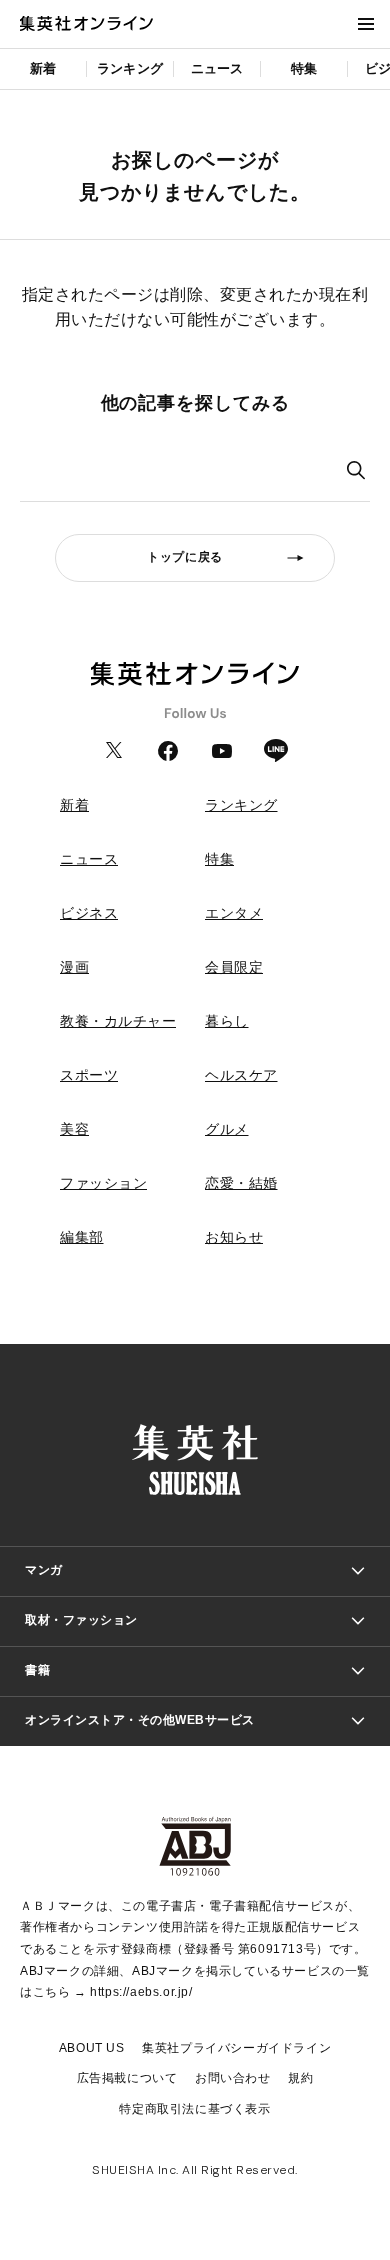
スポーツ (89, 1075)
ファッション (103, 1183)
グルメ (227, 1129)
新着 (43, 68)
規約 (300, 2078)
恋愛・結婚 (241, 1183)
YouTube (222, 751)
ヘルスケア (241, 1075)
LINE (276, 751)
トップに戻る (185, 557)
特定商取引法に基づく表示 (194, 2109)
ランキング (130, 68)
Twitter (114, 751)
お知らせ (234, 1237)
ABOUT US (92, 2048)
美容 (74, 1129)
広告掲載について (127, 2078)
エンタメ (234, 913)
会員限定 (234, 967)
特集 (304, 68)
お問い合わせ (233, 2078)
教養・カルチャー (118, 1021)
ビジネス (89, 913)
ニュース (217, 68)
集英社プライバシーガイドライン (236, 2048)
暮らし (227, 1021)
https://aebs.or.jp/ (141, 1992)
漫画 (74, 967)
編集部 (82, 1237)
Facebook (168, 751)
